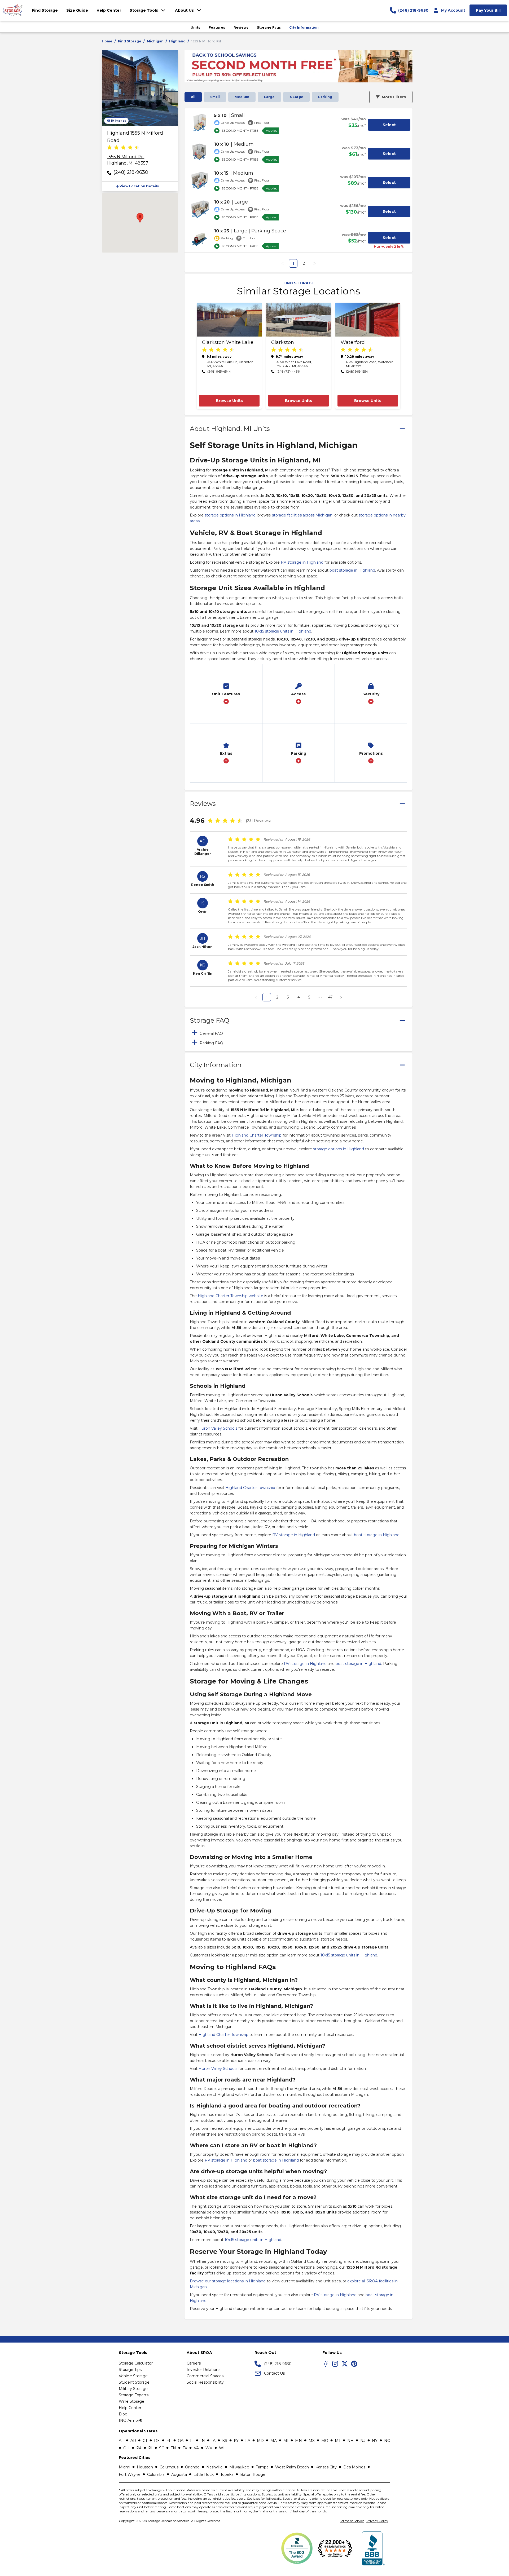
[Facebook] (326, 2364)
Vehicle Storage (133, 2376)
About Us (184, 10)
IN (203, 2441)
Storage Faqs (269, 27)
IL (192, 2441)
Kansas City (326, 2467)
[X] (345, 2364)
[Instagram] (335, 2364)
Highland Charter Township (257, 1135)
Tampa (262, 2467)
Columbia (156, 2475)
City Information (304, 27)
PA (139, 2448)
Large (269, 97)
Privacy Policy (377, 2521)
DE (157, 2441)
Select (389, 125)
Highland (177, 41)
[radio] (109, 148)
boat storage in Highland (352, 570)
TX (185, 2448)
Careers (194, 2363)
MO (325, 2441)
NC (387, 2441)
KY (236, 2441)
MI (286, 2441)
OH (126, 2448)
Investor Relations (203, 2370)
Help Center (130, 2408)
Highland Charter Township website (231, 1296)
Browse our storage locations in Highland (228, 2281)
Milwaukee (239, 2467)
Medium (242, 97)
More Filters (394, 97)
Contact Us (274, 2373)
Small (215, 97)
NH (350, 2441)
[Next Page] (314, 263)
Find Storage (130, 41)
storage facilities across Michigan (302, 515)
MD (260, 2441)
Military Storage (133, 2389)
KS (225, 2441)
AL (121, 2441)
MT (338, 2441)
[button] (140, 186)
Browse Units (229, 401)
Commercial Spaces (205, 2376)
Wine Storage (131, 2401)
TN (173, 2448)
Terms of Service (352, 2521)
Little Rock (204, 2475)
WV (209, 2448)
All (193, 97)
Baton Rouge (253, 2475)
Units (195, 27)
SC (162, 2448)
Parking (325, 97)
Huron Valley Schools (218, 1428)
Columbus (169, 2467)
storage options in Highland (230, 515)
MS (312, 2441)
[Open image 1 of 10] (140, 88)
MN (299, 2441)
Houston (145, 2467)
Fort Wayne (130, 2475)
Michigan (155, 41)
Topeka (227, 2475)
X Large (296, 97)
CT (145, 2441)
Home (107, 41)
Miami (124, 2467)
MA (274, 2441)
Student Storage (134, 2382)
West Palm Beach (292, 2467)
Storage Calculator (136, 2363)
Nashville (214, 2467)
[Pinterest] (354, 2364)
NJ (363, 2441)
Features (217, 27)
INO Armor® (131, 2420)
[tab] (299, 1033)
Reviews (241, 27)
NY (375, 2441)
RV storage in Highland (302, 562)
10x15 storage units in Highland (283, 631)
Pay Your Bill (488, 10)
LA (248, 2441)
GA (181, 2441)
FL (169, 2441)
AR (133, 2441)
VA (196, 2448)
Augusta (179, 2475)
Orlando (192, 2467)
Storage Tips (130, 2370)
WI (222, 2448)
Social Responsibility (205, 2382)
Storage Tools (144, 10)
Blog (123, 2414)
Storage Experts (134, 2395)
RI (150, 2448)
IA (214, 2441)
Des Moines (354, 2467)
